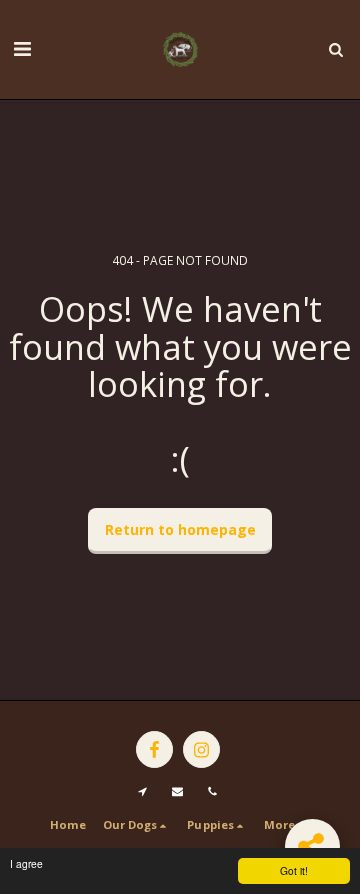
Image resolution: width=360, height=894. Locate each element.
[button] (22, 48)
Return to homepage (180, 529)
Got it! (294, 870)
